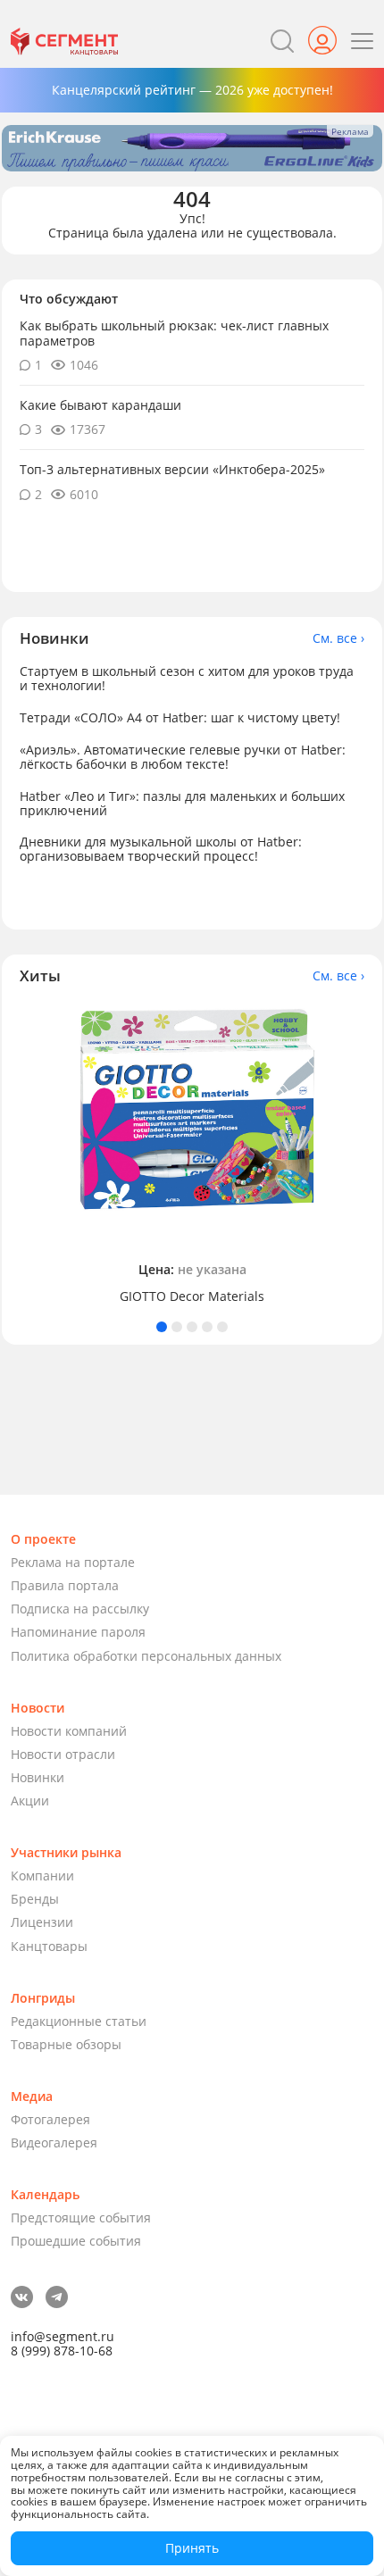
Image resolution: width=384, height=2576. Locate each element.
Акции (30, 1801)
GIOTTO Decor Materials (192, 1296)
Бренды (35, 1899)
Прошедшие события (76, 2241)
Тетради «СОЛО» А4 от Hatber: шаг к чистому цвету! (180, 717)
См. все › (338, 638)
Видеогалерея (54, 2142)
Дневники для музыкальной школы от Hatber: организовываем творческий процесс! (161, 849)
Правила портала (65, 1585)
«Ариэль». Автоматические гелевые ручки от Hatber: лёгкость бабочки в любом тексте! (183, 757)
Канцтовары (49, 1946)
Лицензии (42, 1922)
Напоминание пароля (78, 1632)
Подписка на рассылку (80, 1609)
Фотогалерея (50, 2119)
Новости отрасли (63, 1754)
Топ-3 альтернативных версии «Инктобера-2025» (172, 469)
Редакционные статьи (79, 2021)
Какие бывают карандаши (100, 405)
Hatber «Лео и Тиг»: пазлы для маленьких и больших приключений (182, 803)
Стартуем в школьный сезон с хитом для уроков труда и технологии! (187, 678)
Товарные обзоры (66, 2044)
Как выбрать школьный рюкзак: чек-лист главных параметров (174, 333)
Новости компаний (69, 1731)
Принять (192, 2548)
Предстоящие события (81, 2218)
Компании (42, 1876)
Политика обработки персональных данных (146, 1656)
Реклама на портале (73, 1562)
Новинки (38, 1777)
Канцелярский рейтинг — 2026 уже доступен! (192, 90)
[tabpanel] (192, 1153)
